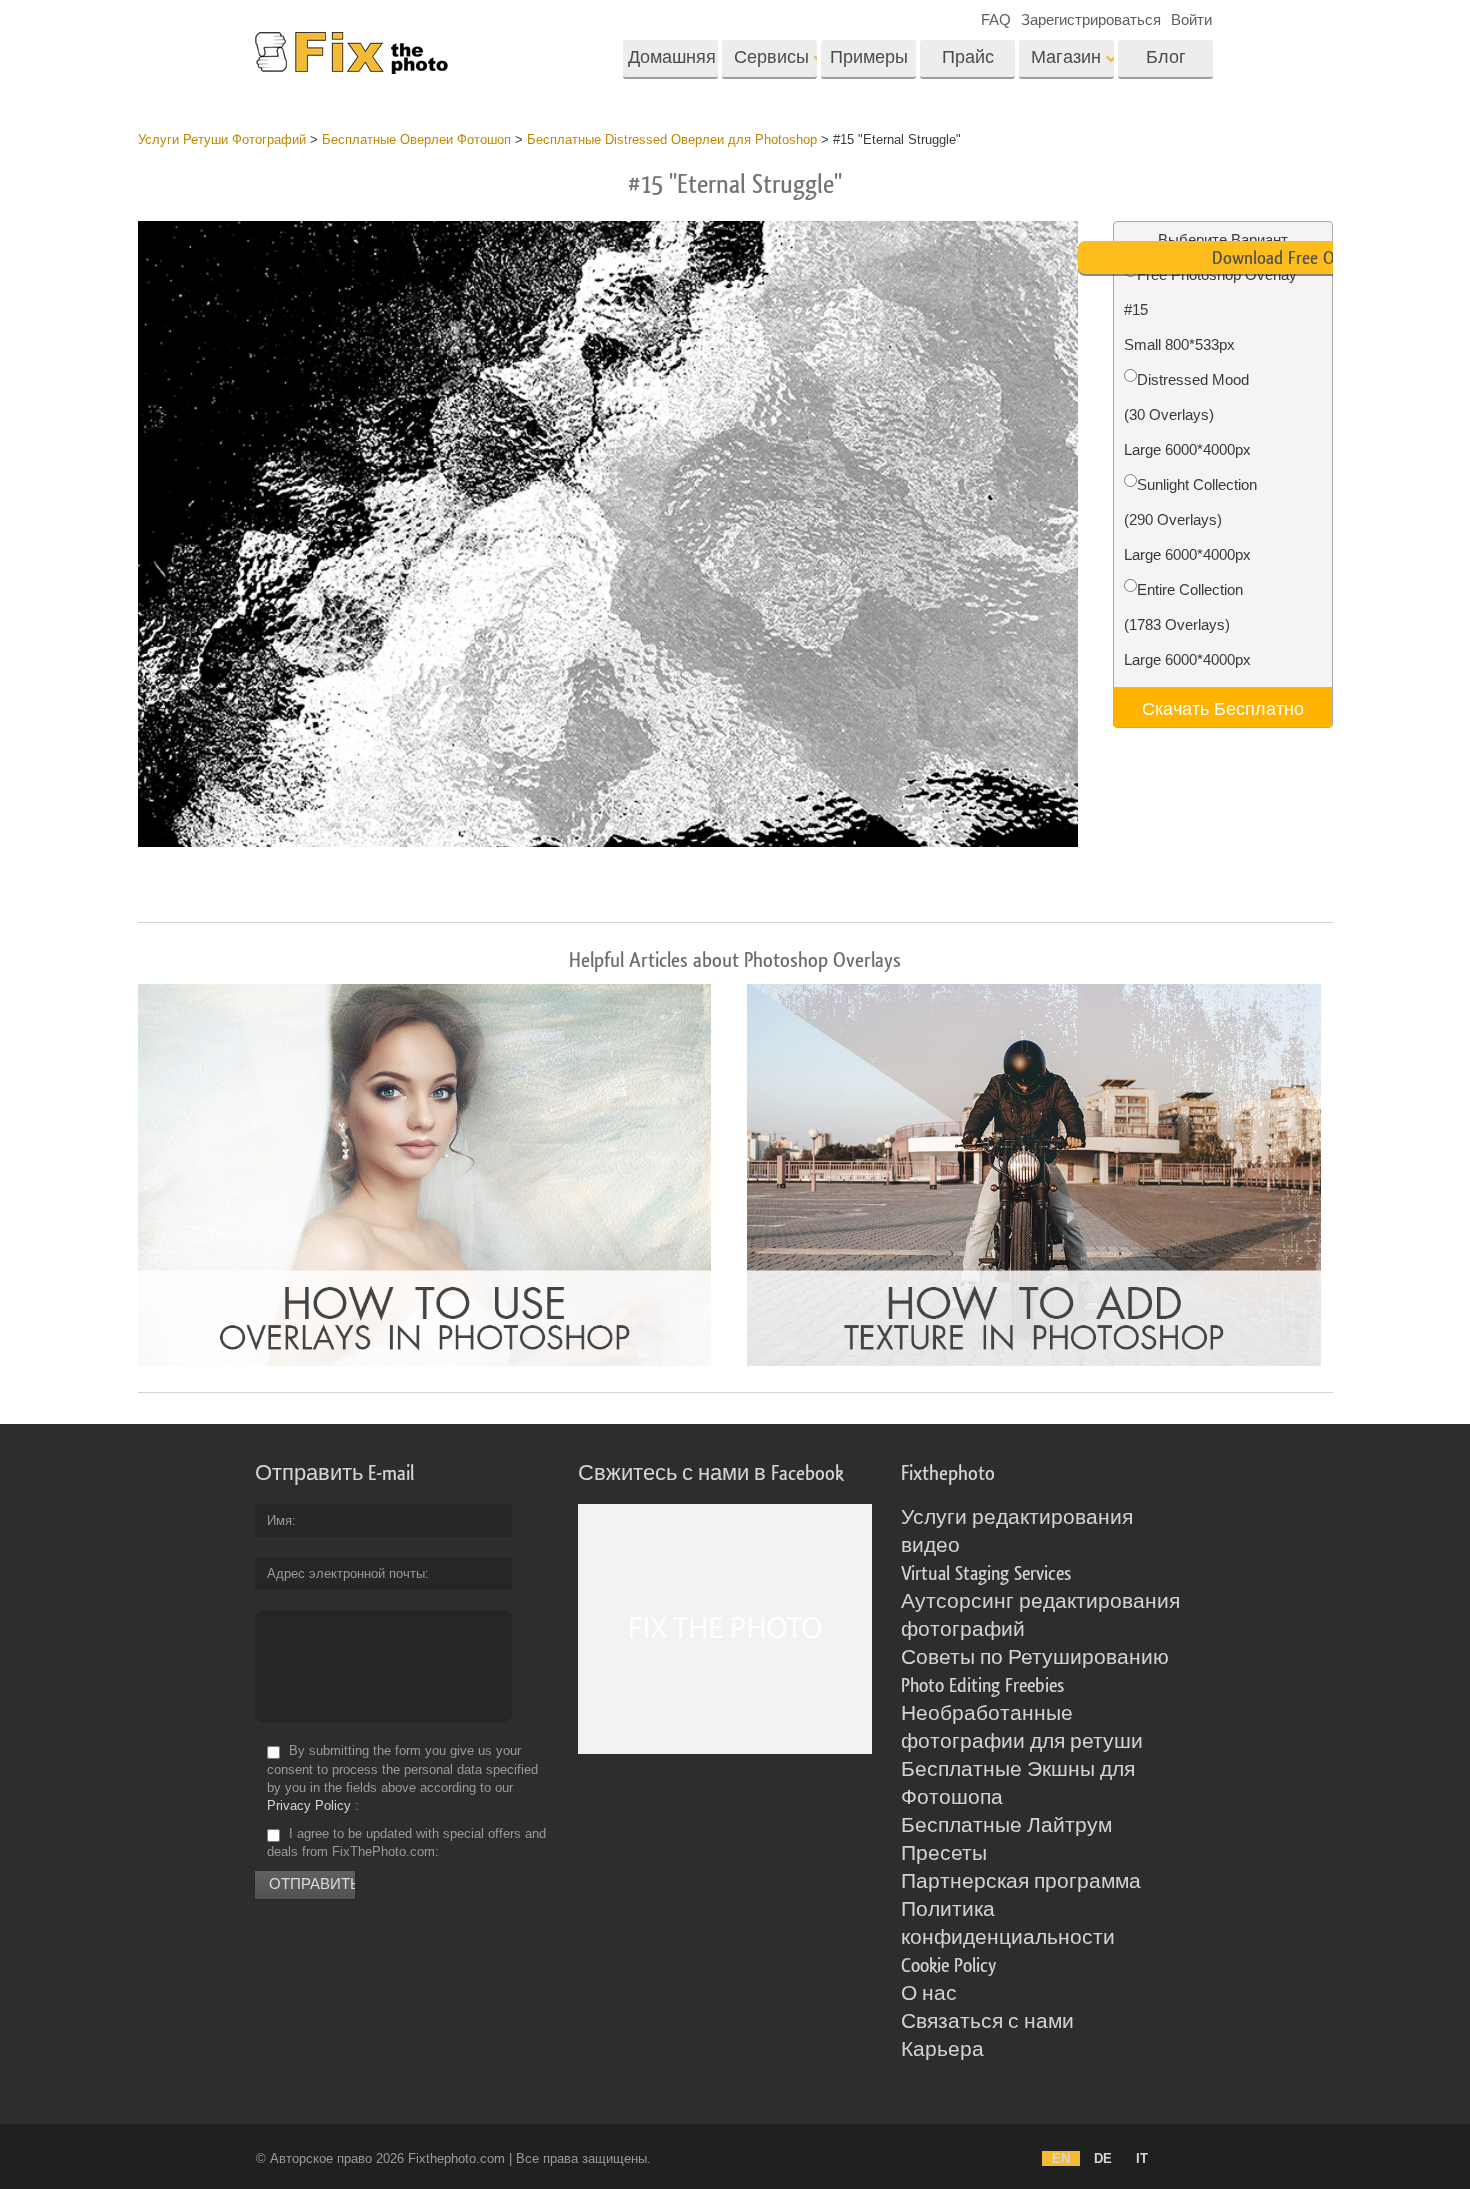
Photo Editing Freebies (982, 1686)
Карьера (942, 2050)
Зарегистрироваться (1091, 19)
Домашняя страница (672, 64)
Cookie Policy (948, 1966)
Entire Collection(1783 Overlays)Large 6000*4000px (1187, 624)
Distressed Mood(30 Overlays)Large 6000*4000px (1187, 414)
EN (1061, 2158)
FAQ (996, 19)
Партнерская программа (1021, 1882)
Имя (279, 1520)
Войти (1191, 19)
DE (1103, 2158)
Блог (1166, 57)
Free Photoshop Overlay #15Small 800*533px (1210, 309)
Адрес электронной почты (346, 1573)
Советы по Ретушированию (1035, 1658)
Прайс (968, 57)
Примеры (869, 57)
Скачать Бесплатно (1223, 707)
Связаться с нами (987, 2022)
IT (1142, 2158)
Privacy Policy (309, 1805)
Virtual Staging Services (986, 1574)
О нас (929, 1994)
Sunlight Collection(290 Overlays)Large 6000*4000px (1190, 519)
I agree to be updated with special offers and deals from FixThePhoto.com (406, 1842)
